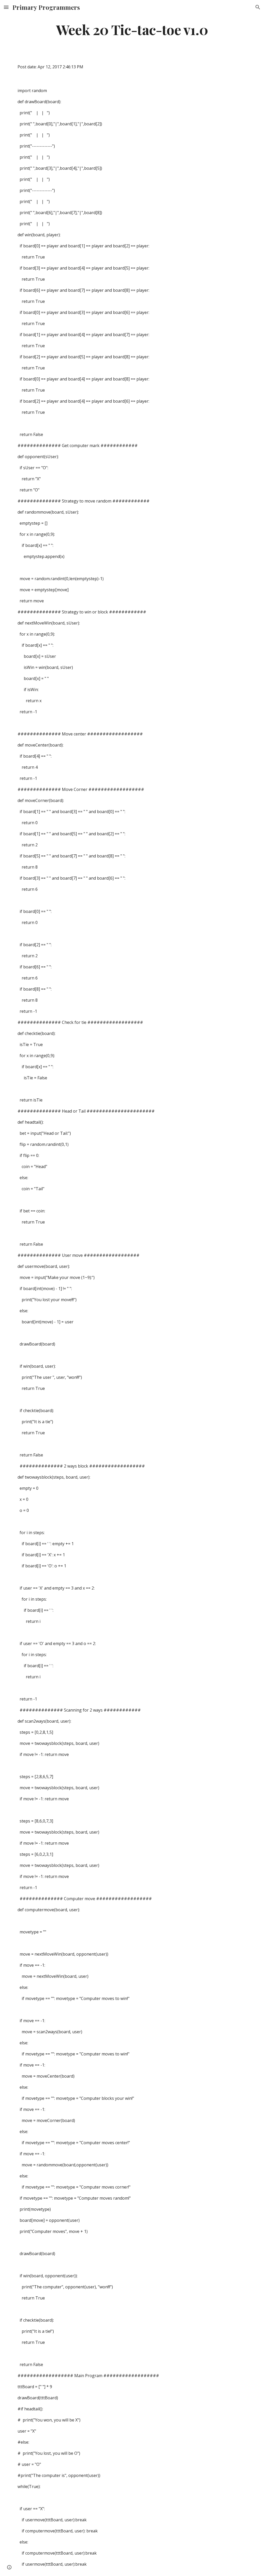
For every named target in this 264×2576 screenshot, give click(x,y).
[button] (6, 7)
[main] (132, 29)
